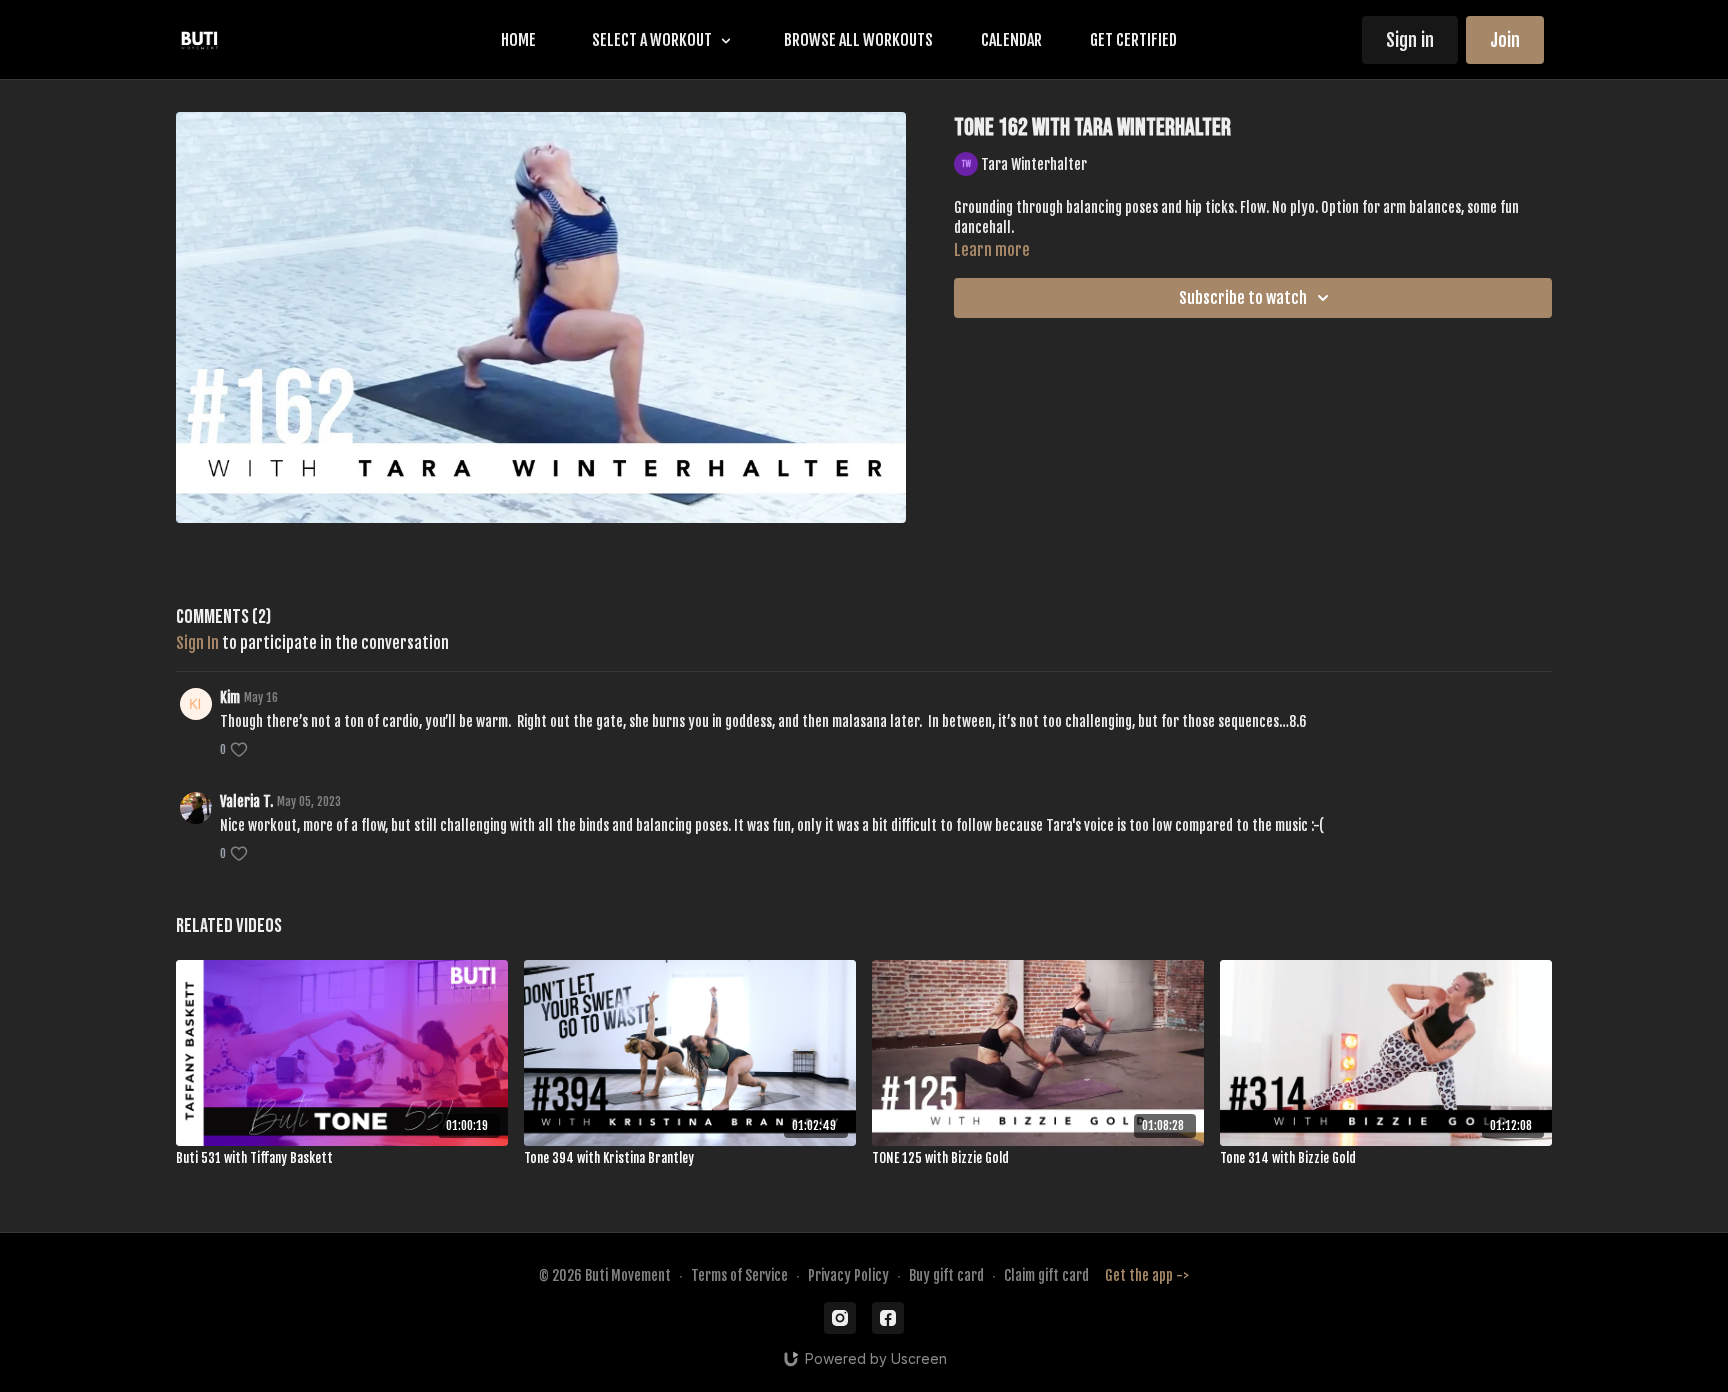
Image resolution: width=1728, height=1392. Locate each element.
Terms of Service (739, 1275)
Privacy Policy (848, 1275)
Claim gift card (1046, 1275)
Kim (230, 697)
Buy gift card (946, 1275)
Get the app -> (1147, 1275)
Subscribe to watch (1243, 298)
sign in (197, 643)
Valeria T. (246, 801)
